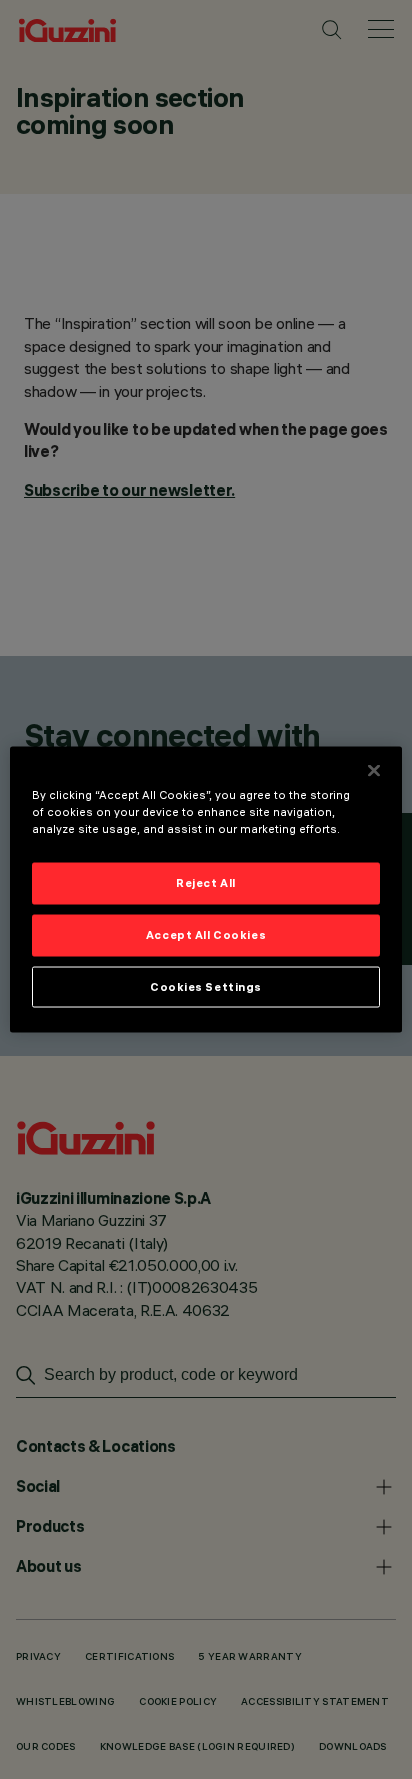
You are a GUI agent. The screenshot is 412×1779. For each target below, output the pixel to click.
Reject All (206, 882)
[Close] (374, 770)
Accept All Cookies (206, 934)
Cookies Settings (206, 986)
